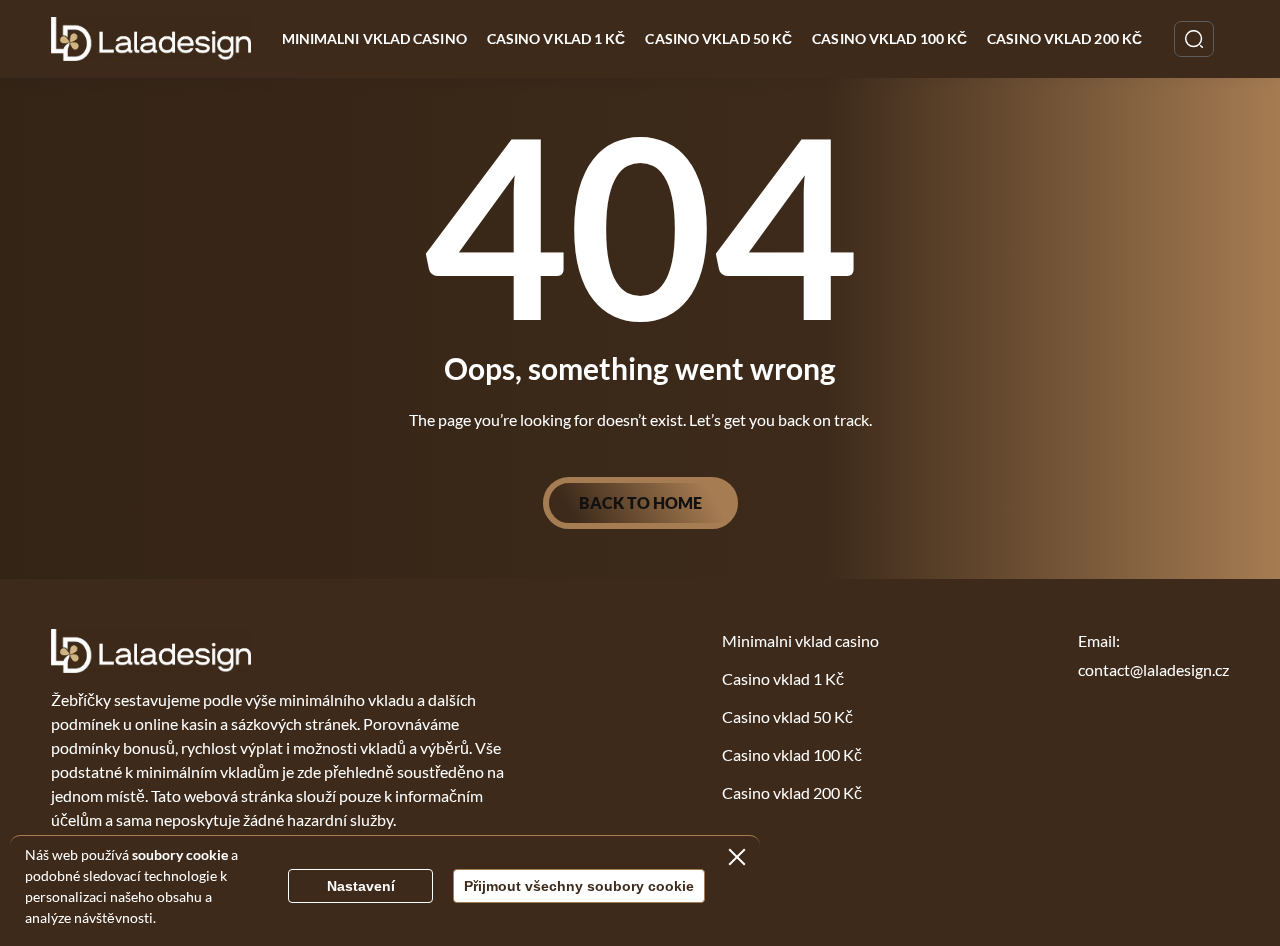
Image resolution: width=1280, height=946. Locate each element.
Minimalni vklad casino (374, 38)
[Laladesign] (151, 39)
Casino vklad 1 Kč (556, 38)
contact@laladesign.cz (1153, 669)
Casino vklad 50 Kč (718, 38)
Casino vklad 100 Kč (889, 38)
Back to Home (640, 502)
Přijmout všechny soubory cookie (579, 886)
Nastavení (361, 886)
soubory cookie (180, 854)
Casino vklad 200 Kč (1064, 38)
